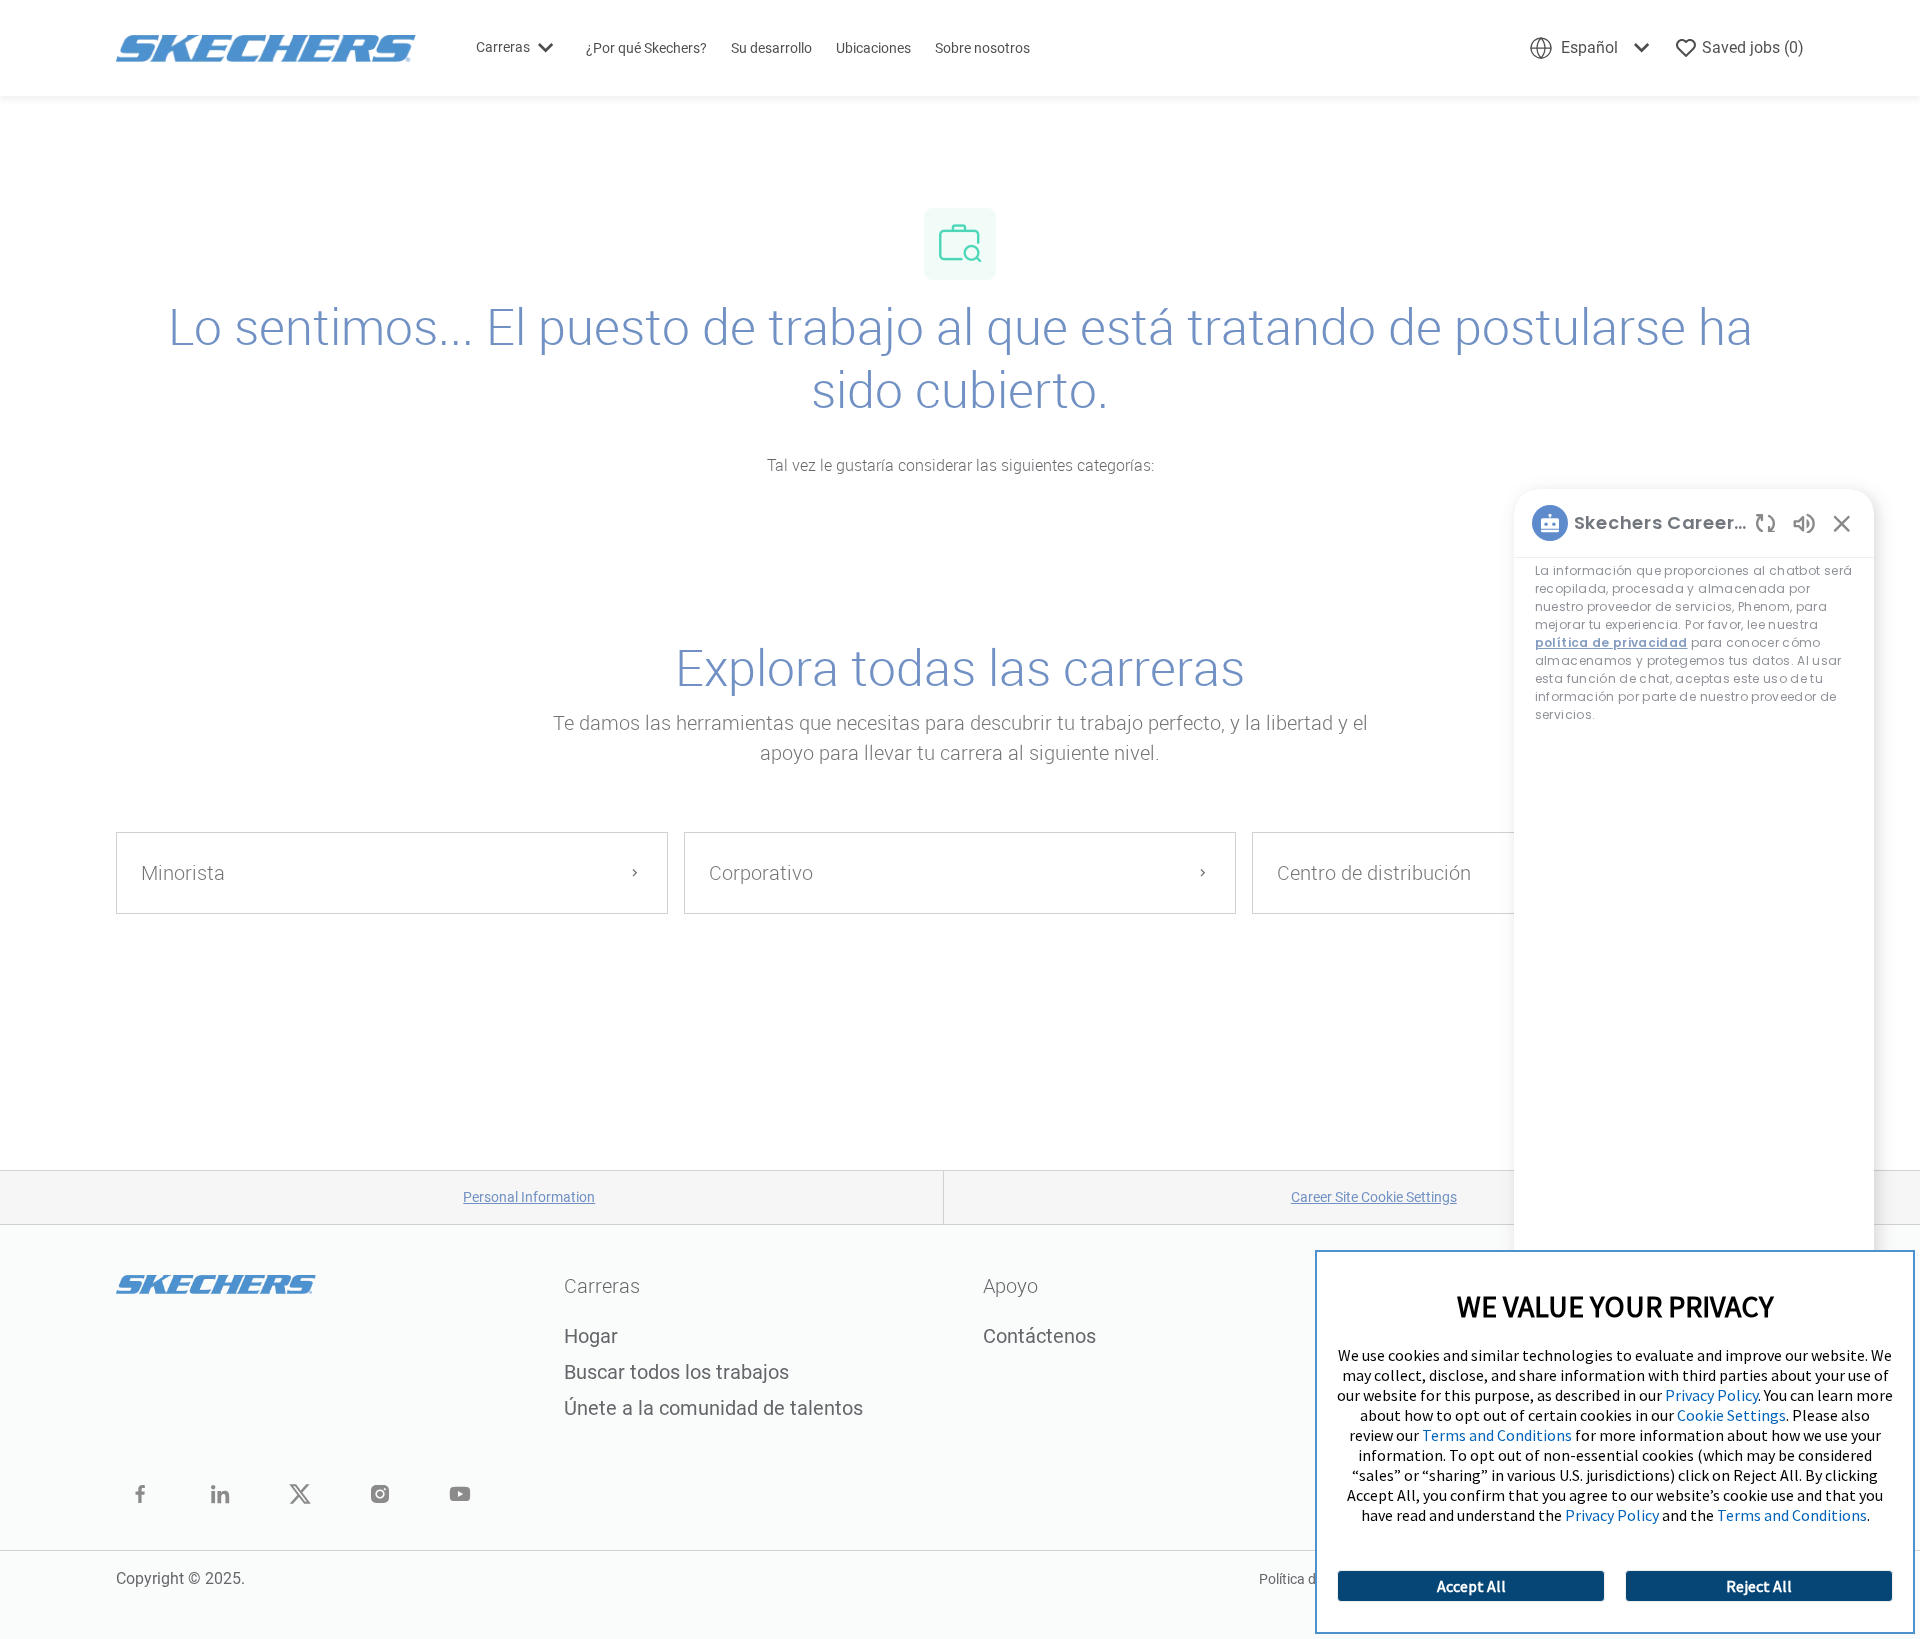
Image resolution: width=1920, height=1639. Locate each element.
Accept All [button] (1471, 1586)
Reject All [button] (1759, 1586)
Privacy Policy (1711, 1395)
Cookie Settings (1731, 1415)
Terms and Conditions (1497, 1435)
